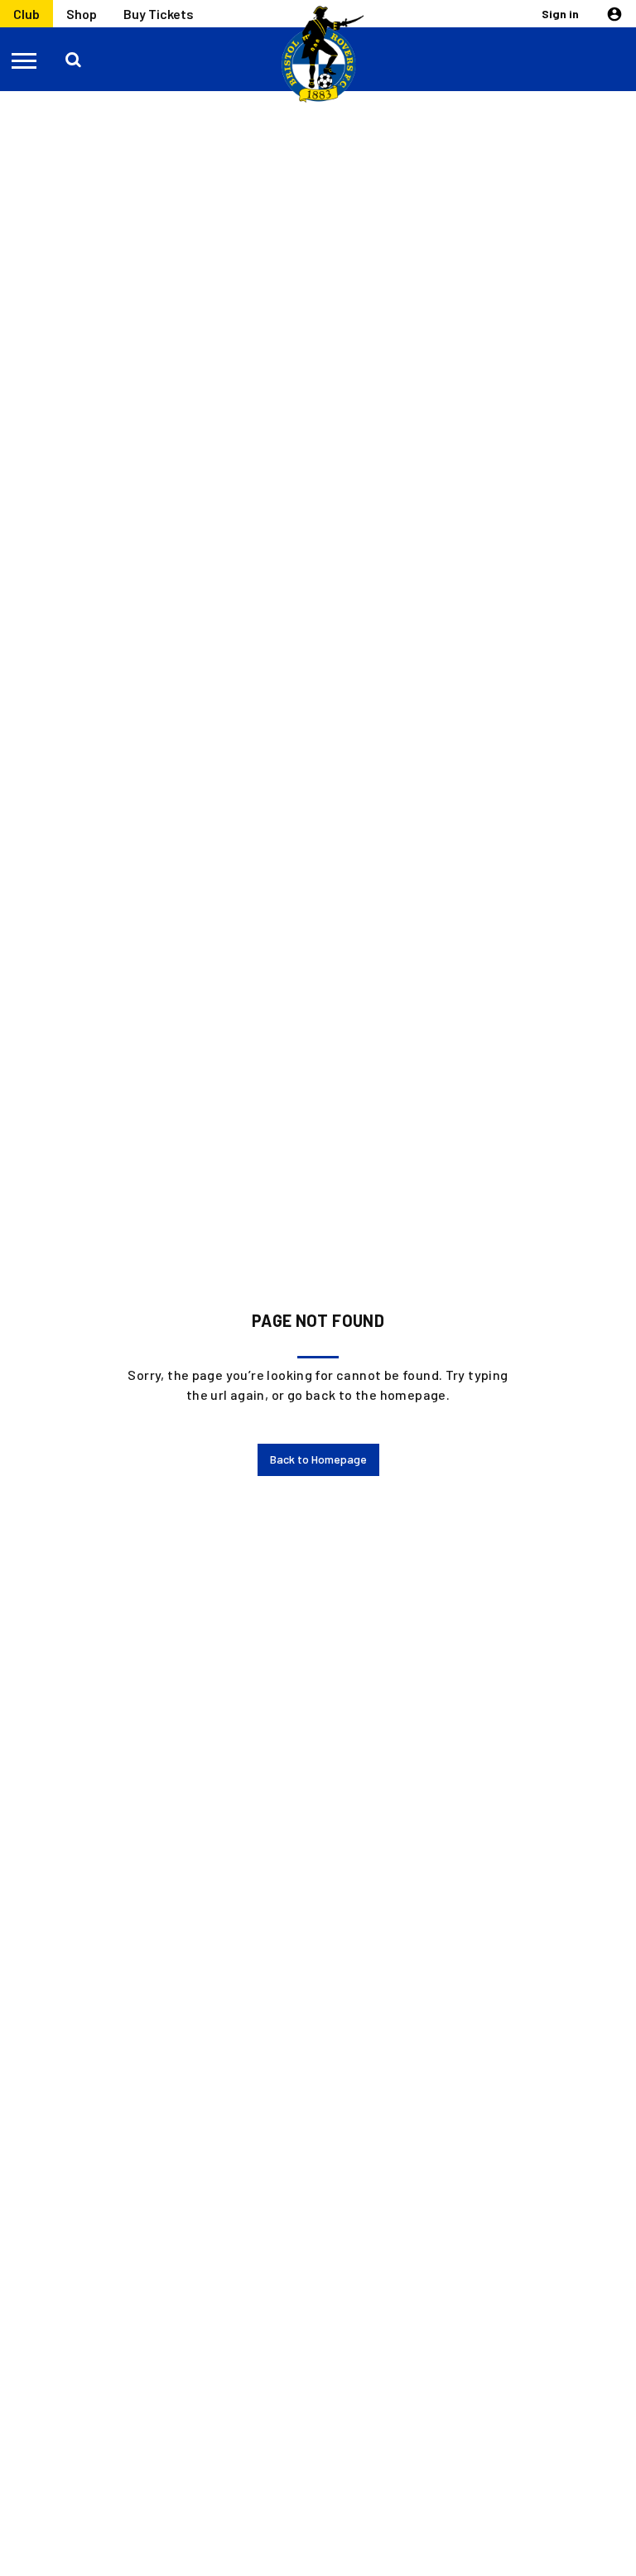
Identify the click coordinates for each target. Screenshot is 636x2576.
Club (26, 14)
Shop (82, 14)
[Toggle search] (73, 60)
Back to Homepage (318, 1459)
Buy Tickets (159, 14)
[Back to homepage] (318, 55)
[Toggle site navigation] (25, 60)
